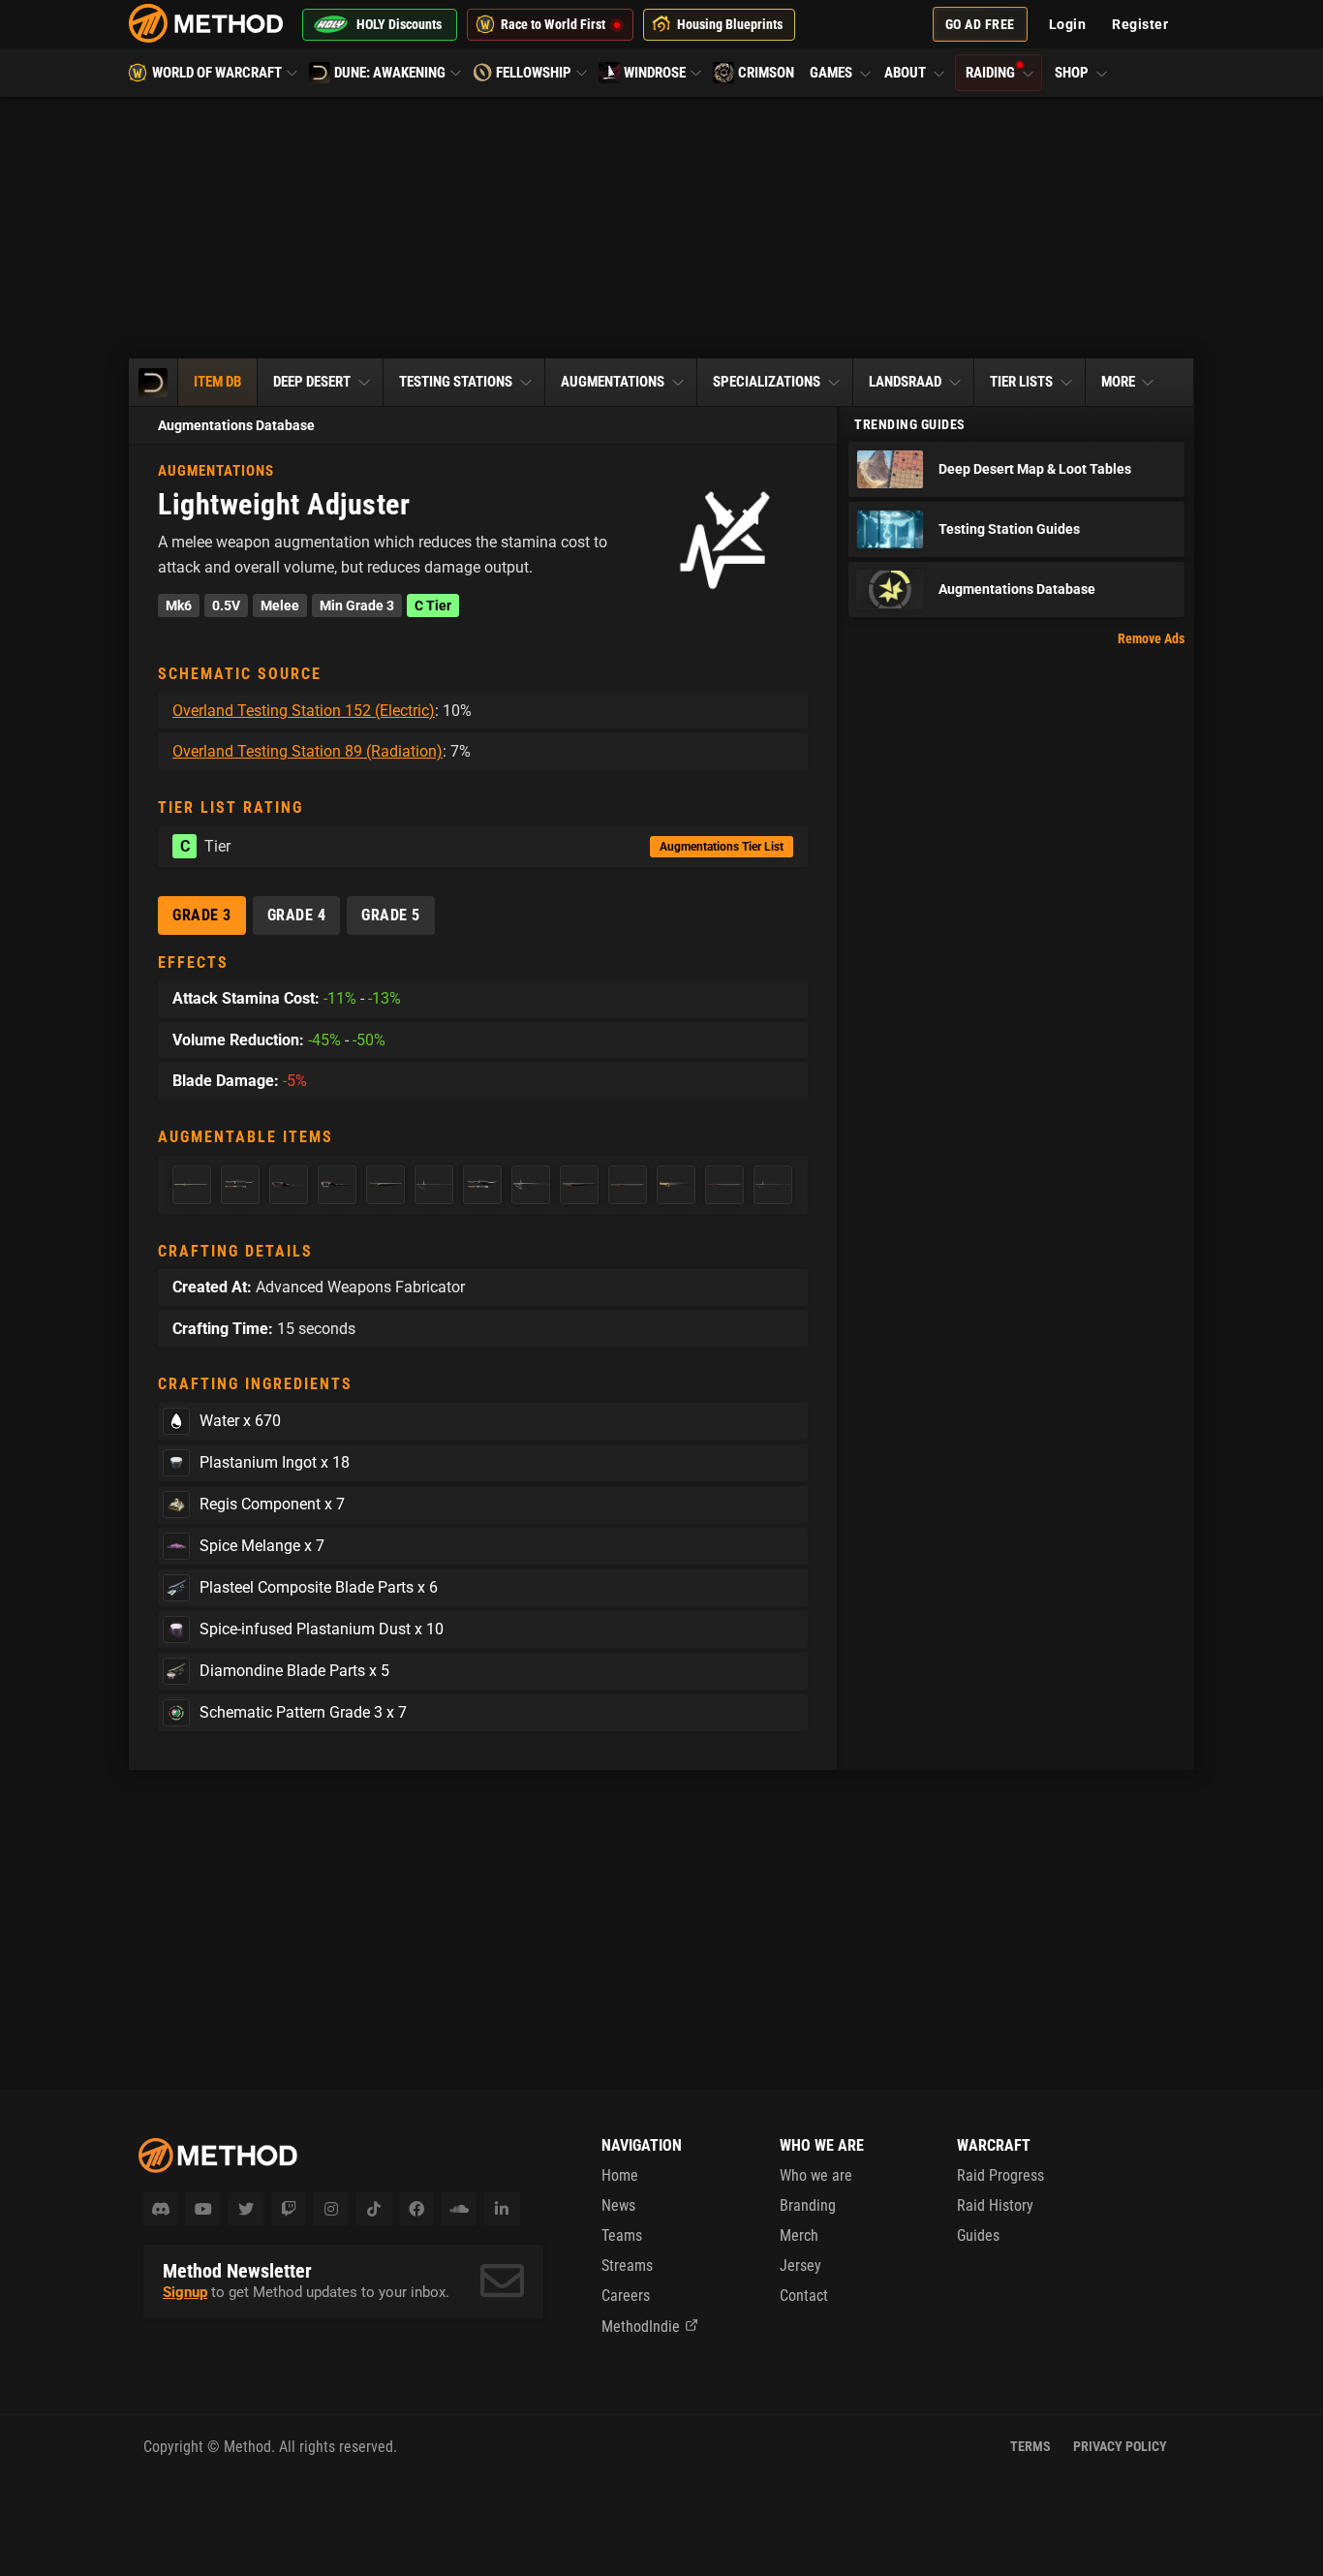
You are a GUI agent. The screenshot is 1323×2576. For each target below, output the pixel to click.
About (907, 73)
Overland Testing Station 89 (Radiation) (308, 751)
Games (832, 73)
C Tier (433, 605)
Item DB (217, 382)
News (618, 2205)
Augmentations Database (236, 425)
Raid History (995, 2205)
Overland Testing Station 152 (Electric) (304, 711)
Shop (1073, 73)
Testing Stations (456, 382)
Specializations (767, 382)
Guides (978, 2235)
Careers (626, 2296)
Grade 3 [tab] (202, 915)
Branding (808, 2205)
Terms (1031, 2446)
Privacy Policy (1120, 2446)
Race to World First (553, 24)
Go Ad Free (980, 24)
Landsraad (905, 382)
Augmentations (613, 382)
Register (1140, 24)
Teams (622, 2235)
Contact (804, 2296)
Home (620, 2175)
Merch (799, 2235)
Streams (627, 2266)
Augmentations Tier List (722, 847)
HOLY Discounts (399, 24)
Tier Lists (1021, 382)
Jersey (800, 2266)
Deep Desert (312, 382)
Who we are (816, 2175)
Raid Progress (1000, 2175)
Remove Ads (1151, 638)
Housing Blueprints (730, 24)
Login (1068, 24)
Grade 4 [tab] (297, 915)
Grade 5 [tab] (391, 915)
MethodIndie (641, 2327)
